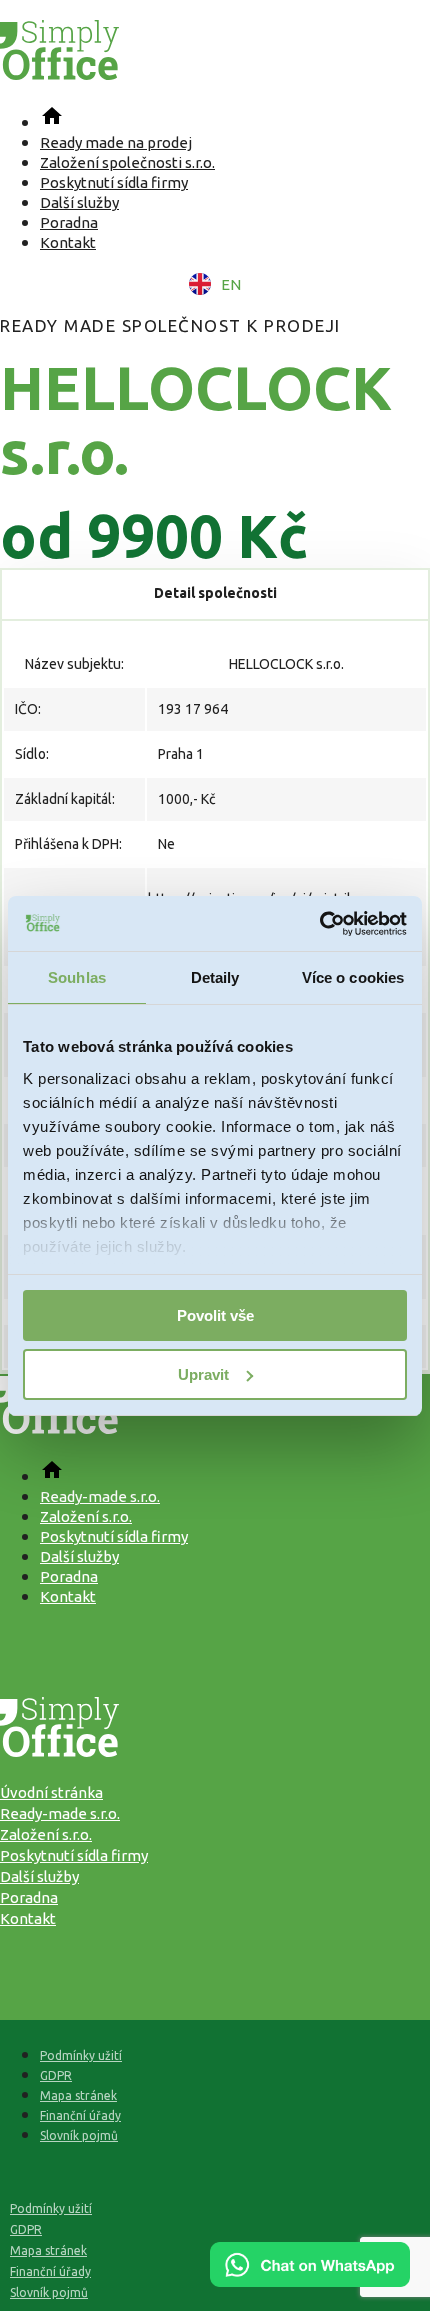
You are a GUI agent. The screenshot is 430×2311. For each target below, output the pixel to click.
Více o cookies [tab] (353, 977)
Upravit (203, 1374)
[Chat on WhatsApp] (310, 2280)
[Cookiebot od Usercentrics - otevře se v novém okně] (319, 924)
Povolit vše (215, 1315)
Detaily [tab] (215, 977)
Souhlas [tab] (77, 977)
